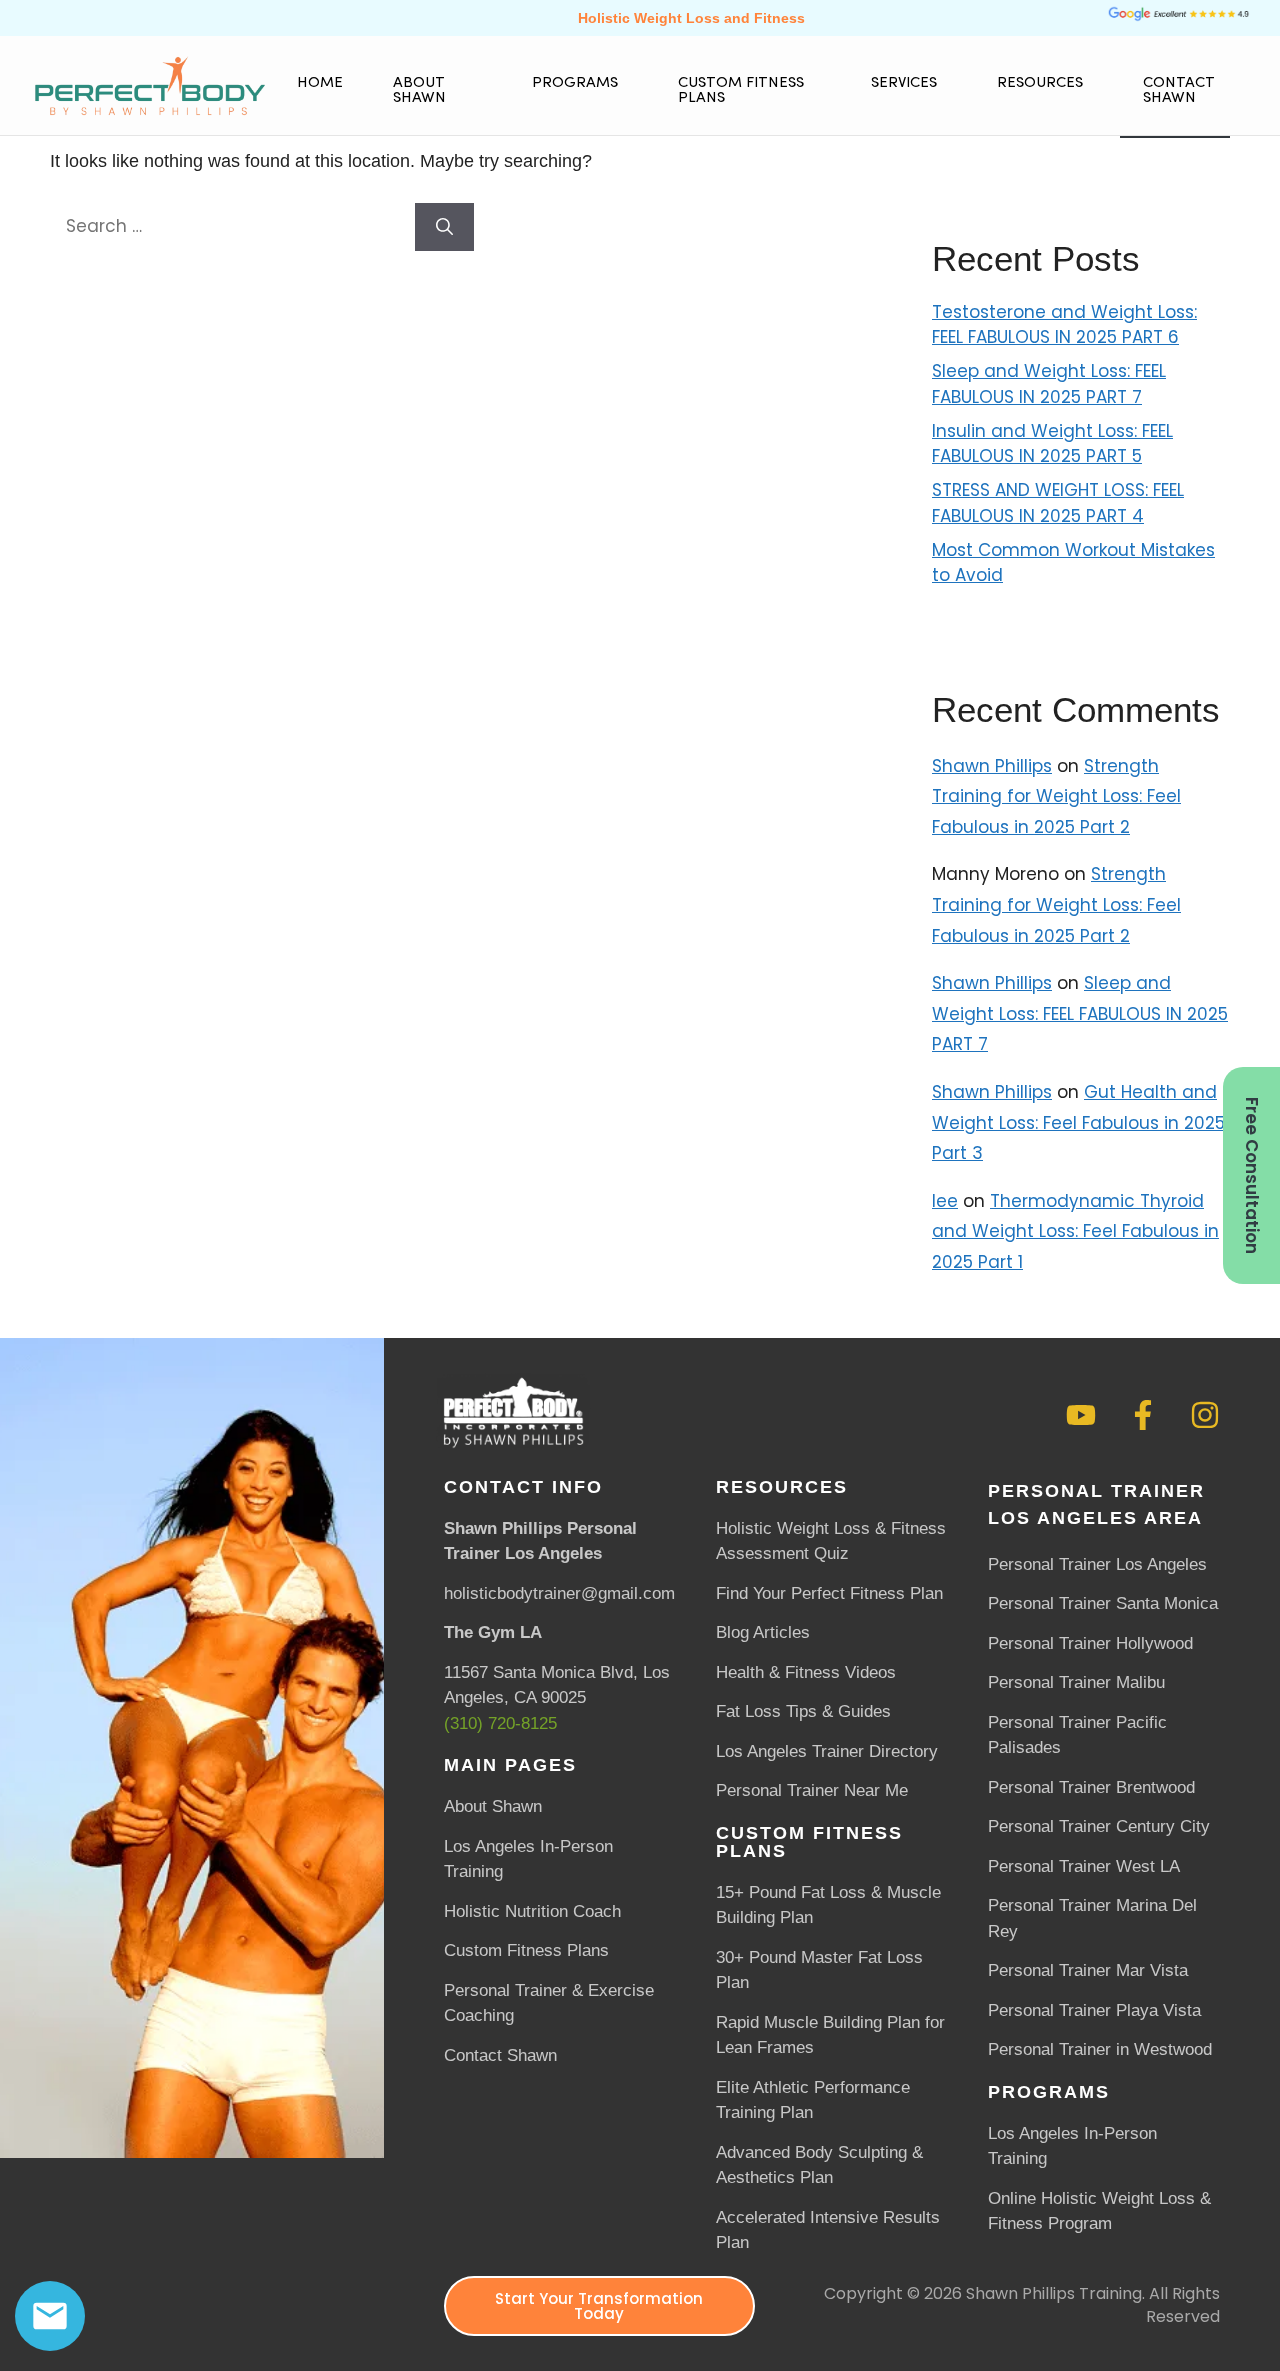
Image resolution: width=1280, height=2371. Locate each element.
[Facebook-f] (1143, 1415)
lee (945, 1201)
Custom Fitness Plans (741, 91)
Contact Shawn (1179, 91)
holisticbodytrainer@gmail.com (559, 1593)
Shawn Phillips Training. (1055, 2293)
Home (320, 83)
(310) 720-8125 (500, 1723)
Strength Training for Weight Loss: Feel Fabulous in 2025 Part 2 (1056, 796)
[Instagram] (1205, 1415)
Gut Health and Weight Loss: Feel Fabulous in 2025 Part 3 (1078, 1122)
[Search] (444, 227)
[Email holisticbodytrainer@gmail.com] (50, 2316)
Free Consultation (1252, 1175)
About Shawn (419, 91)
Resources (1040, 83)
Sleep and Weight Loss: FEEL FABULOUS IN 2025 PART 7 (1049, 384)
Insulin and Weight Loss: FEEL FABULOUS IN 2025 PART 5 (1052, 444)
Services (904, 83)
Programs (575, 83)
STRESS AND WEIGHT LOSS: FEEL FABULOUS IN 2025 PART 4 (1058, 503)
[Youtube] (1081, 1415)
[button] (437, 91)
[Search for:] (232, 226)
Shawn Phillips (992, 766)
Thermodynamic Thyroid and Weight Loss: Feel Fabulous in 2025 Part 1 (1075, 1231)
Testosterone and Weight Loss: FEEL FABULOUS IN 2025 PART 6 (1064, 325)
